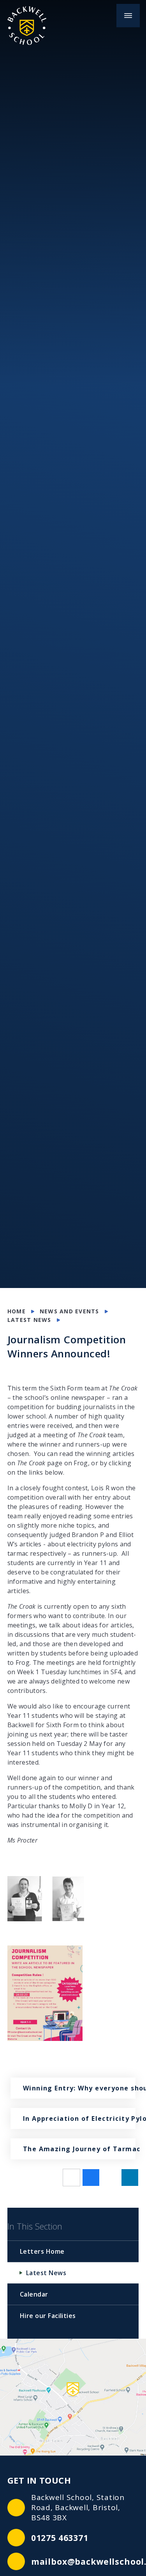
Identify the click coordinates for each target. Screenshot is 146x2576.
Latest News (29, 1320)
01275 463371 (60, 2538)
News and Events (69, 1311)
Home (17, 1311)
